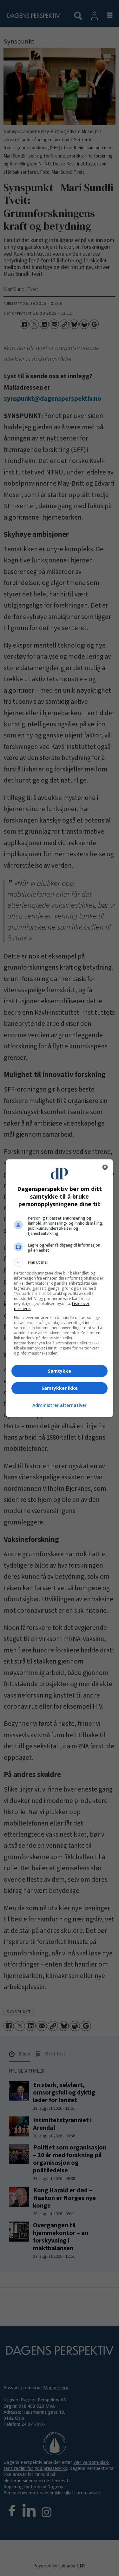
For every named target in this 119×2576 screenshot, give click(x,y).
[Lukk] (105, 1167)
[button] (60, 1262)
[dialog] (60, 1288)
